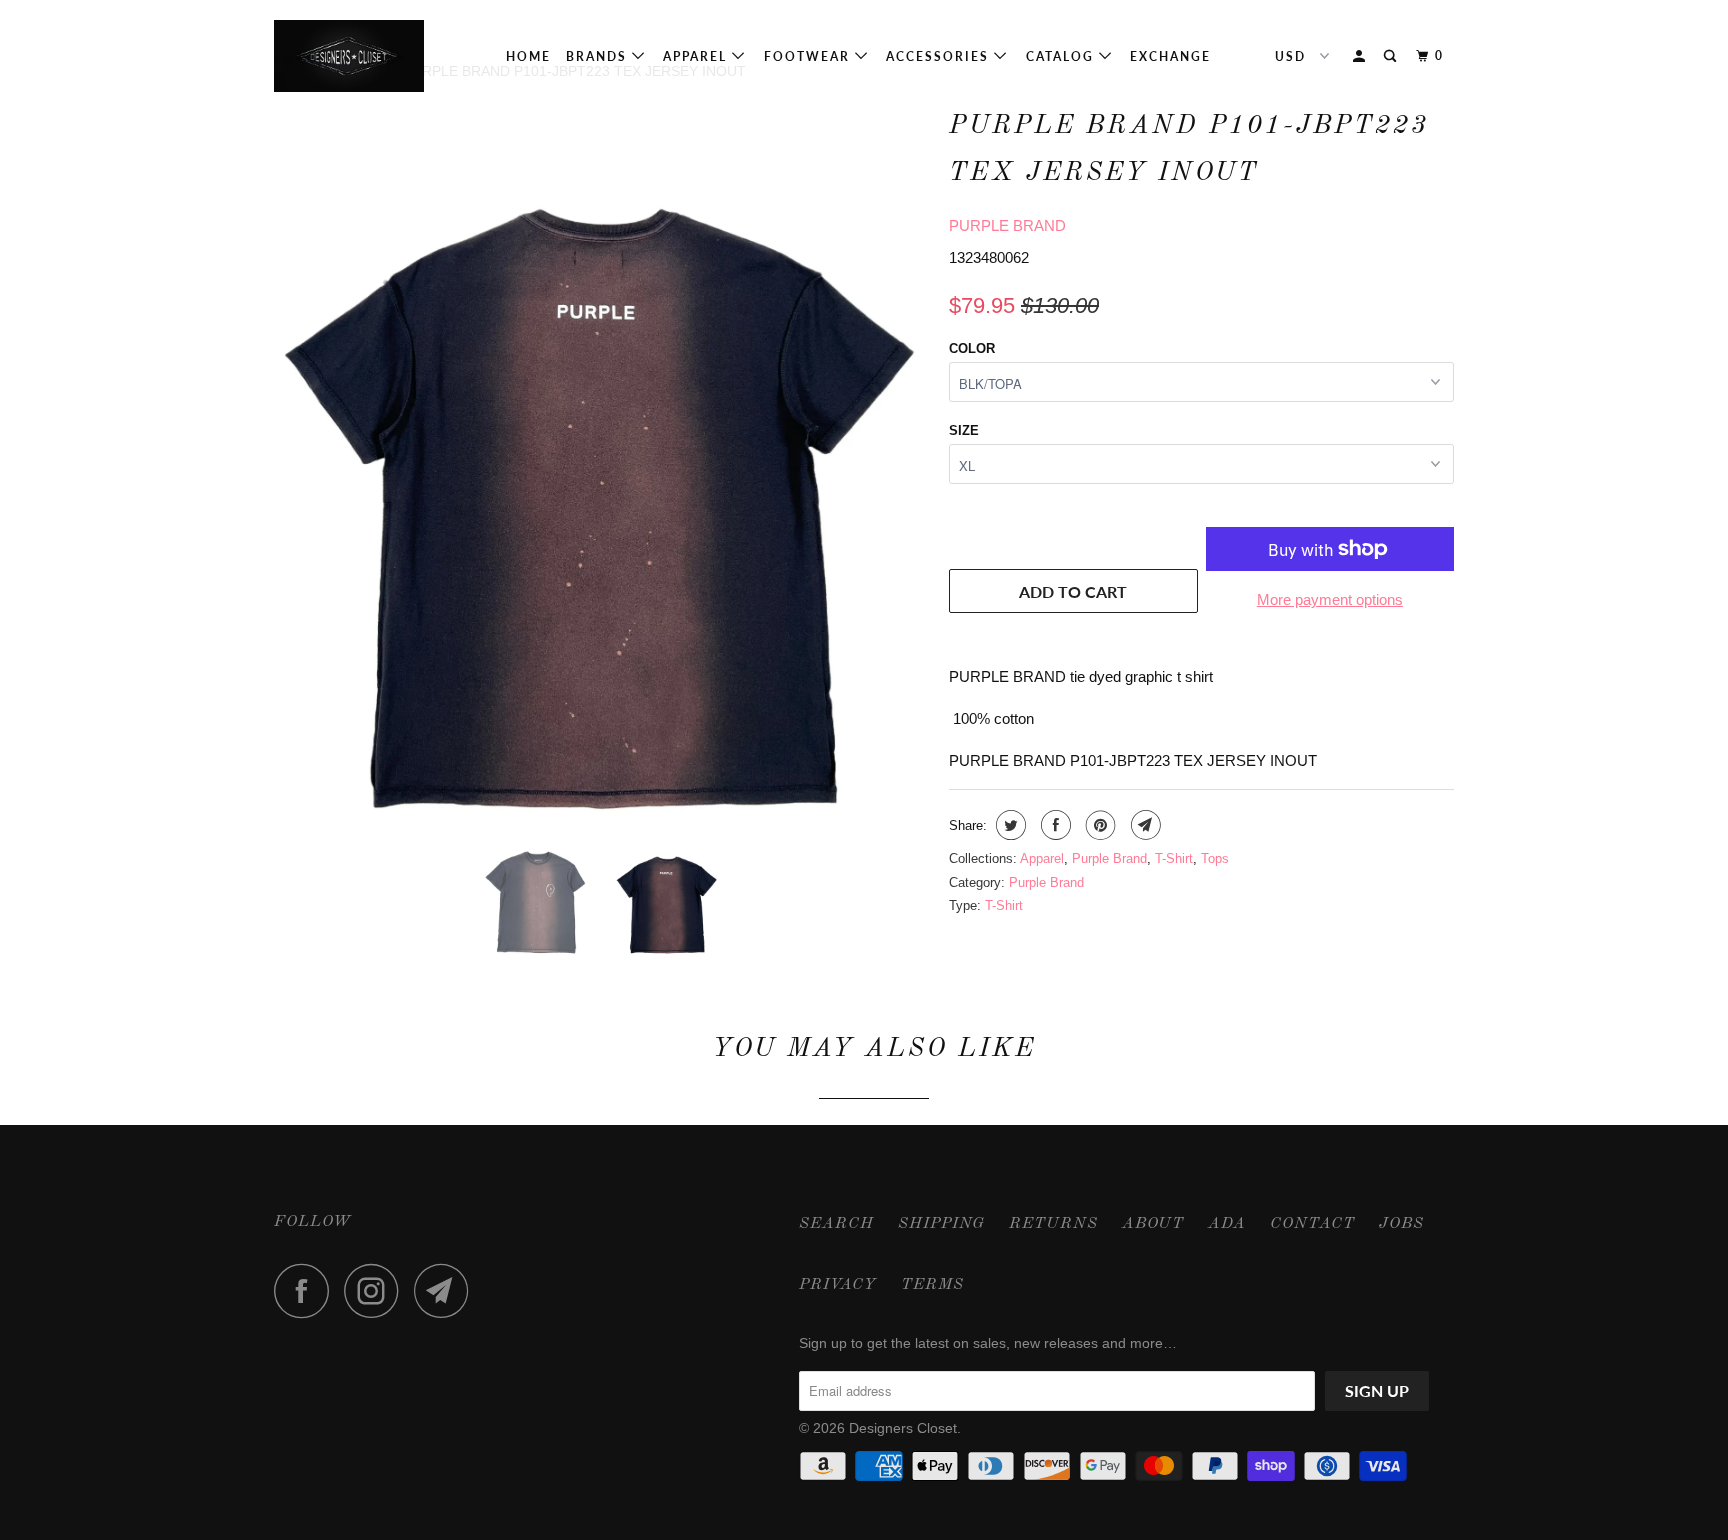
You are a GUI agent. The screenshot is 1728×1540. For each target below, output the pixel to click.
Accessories (940, 56)
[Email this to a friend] (1143, 825)
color (972, 348)
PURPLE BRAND (1007, 225)
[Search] (1392, 56)
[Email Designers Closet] (447, 1290)
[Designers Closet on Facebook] (307, 1290)
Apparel (697, 56)
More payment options (1330, 599)
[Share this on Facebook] (1053, 825)
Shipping (941, 1224)
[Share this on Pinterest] (1098, 825)
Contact (1312, 1224)
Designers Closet (903, 1428)
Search (836, 1224)
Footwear (809, 56)
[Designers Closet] (376, 56)
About (1153, 1224)
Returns (1053, 1224)
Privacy (838, 1285)
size (964, 430)
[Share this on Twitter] (1008, 825)
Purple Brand (1109, 858)
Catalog (1062, 56)
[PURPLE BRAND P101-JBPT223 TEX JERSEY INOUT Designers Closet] (601, 459)
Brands (599, 56)
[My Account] (1361, 56)
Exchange (1170, 56)
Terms (932, 1285)
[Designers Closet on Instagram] (377, 1290)
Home (528, 56)
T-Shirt (1174, 858)
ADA (1227, 1224)
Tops (1215, 858)
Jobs (1401, 1224)
